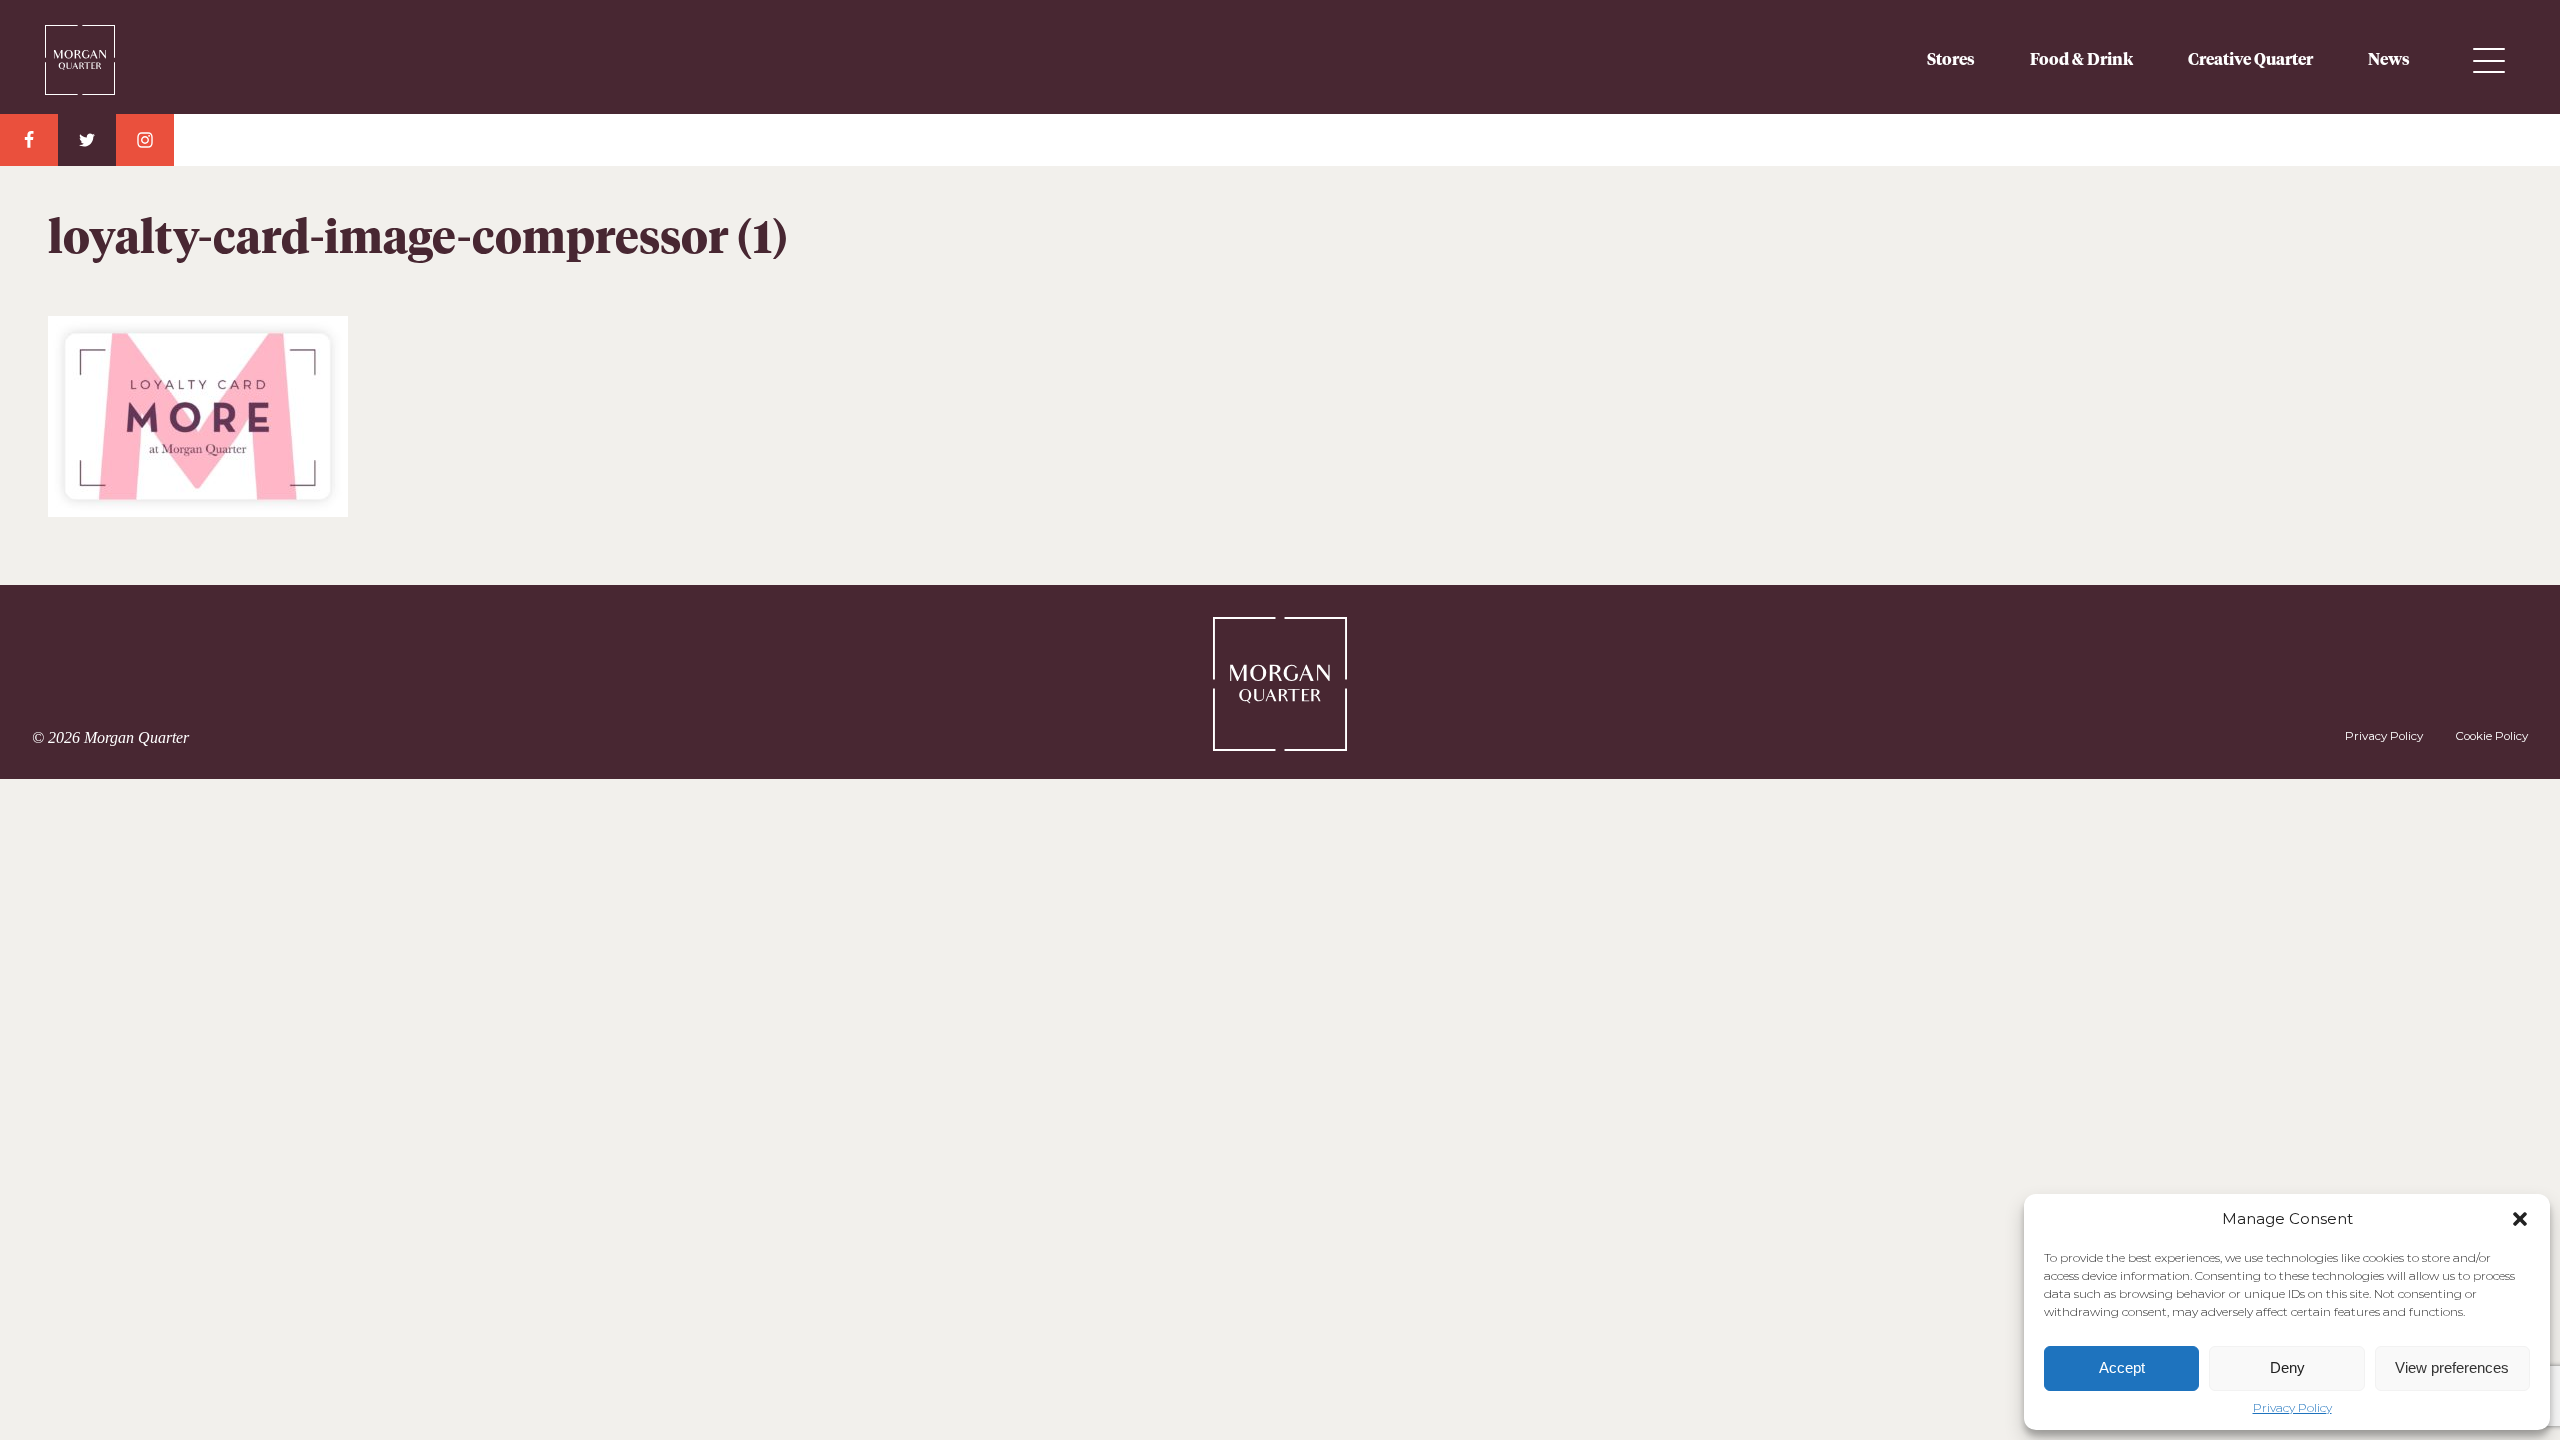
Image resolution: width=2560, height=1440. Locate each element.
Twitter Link (87, 140)
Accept (2122, 1367)
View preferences (2452, 1367)
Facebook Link (29, 140)
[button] (2520, 1219)
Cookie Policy (2491, 736)
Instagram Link (145, 140)
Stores (1951, 60)
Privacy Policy (2292, 1408)
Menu (2489, 60)
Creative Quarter (2250, 60)
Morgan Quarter (115, 52)
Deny (2287, 1367)
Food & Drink (2081, 60)
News (2389, 60)
